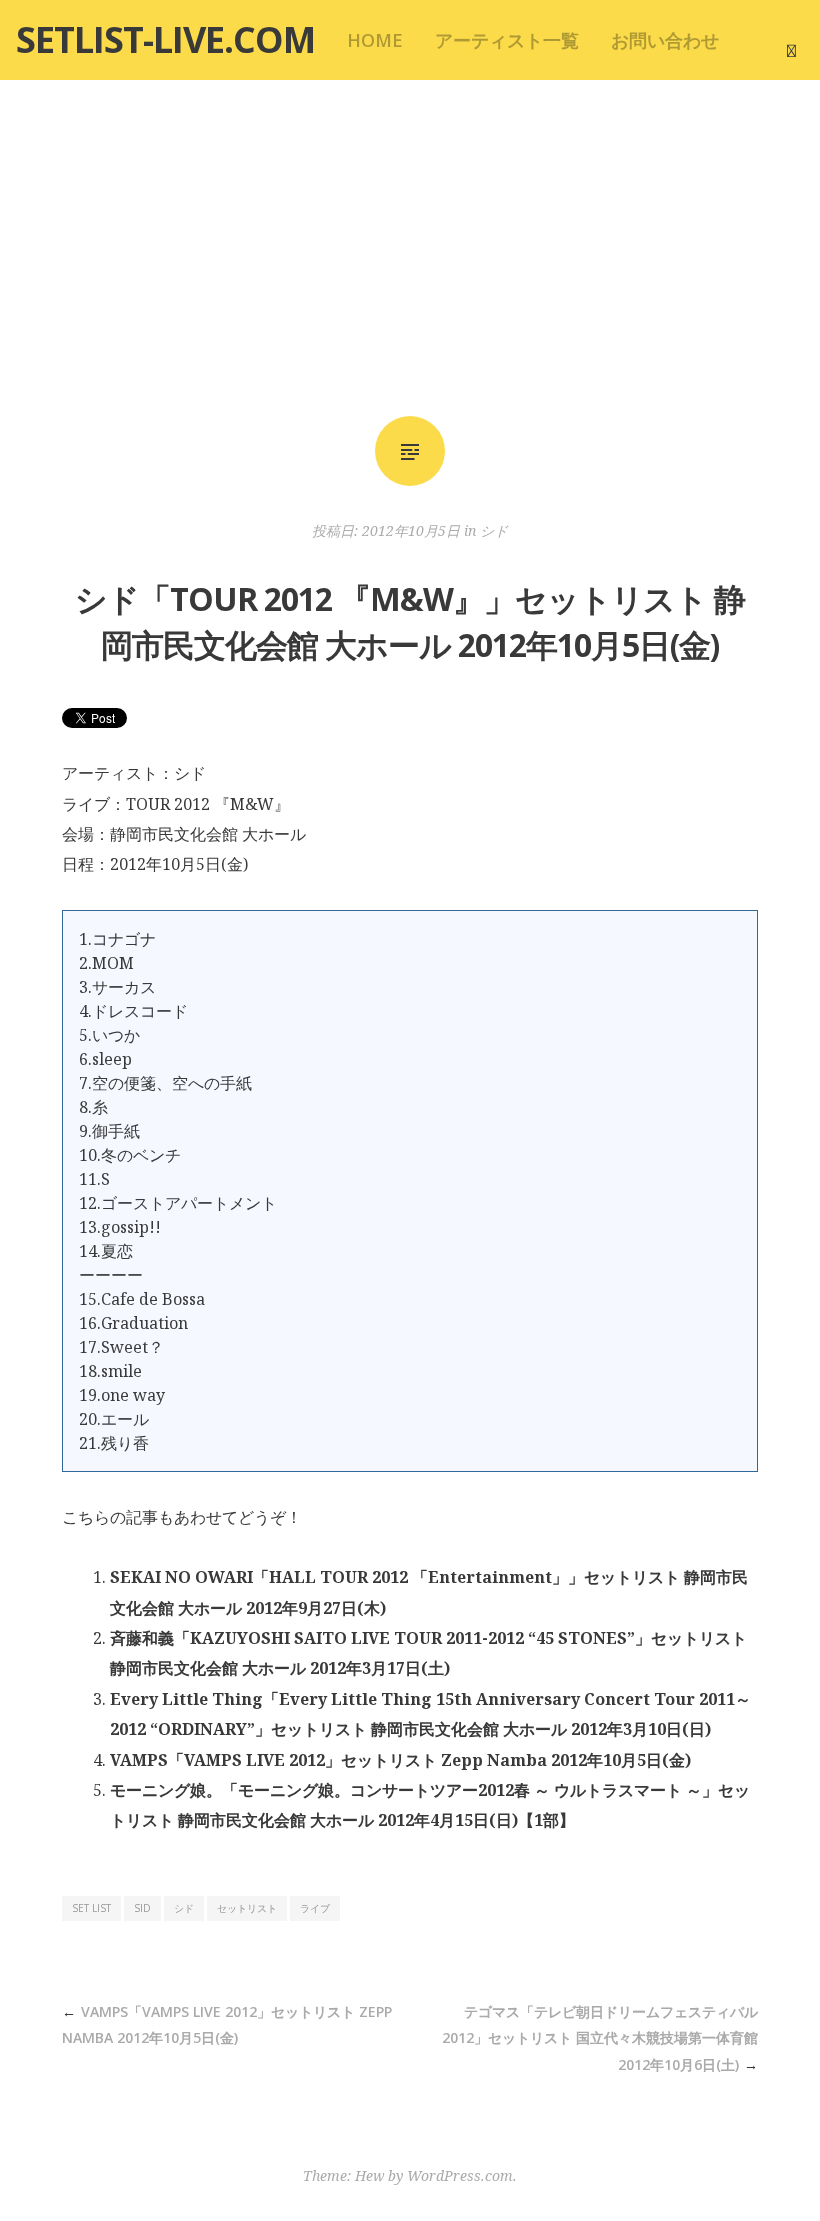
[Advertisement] (410, 248)
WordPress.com (460, 2175)
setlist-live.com (165, 39)
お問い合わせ (665, 40)
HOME (375, 40)
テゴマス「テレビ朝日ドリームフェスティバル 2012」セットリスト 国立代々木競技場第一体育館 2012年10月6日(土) (600, 2038)
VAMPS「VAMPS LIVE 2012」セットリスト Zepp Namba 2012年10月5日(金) (400, 1760)
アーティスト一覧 (507, 40)
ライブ (315, 1908)
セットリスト (247, 1908)
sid (142, 1908)
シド (494, 530)
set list (91, 1908)
